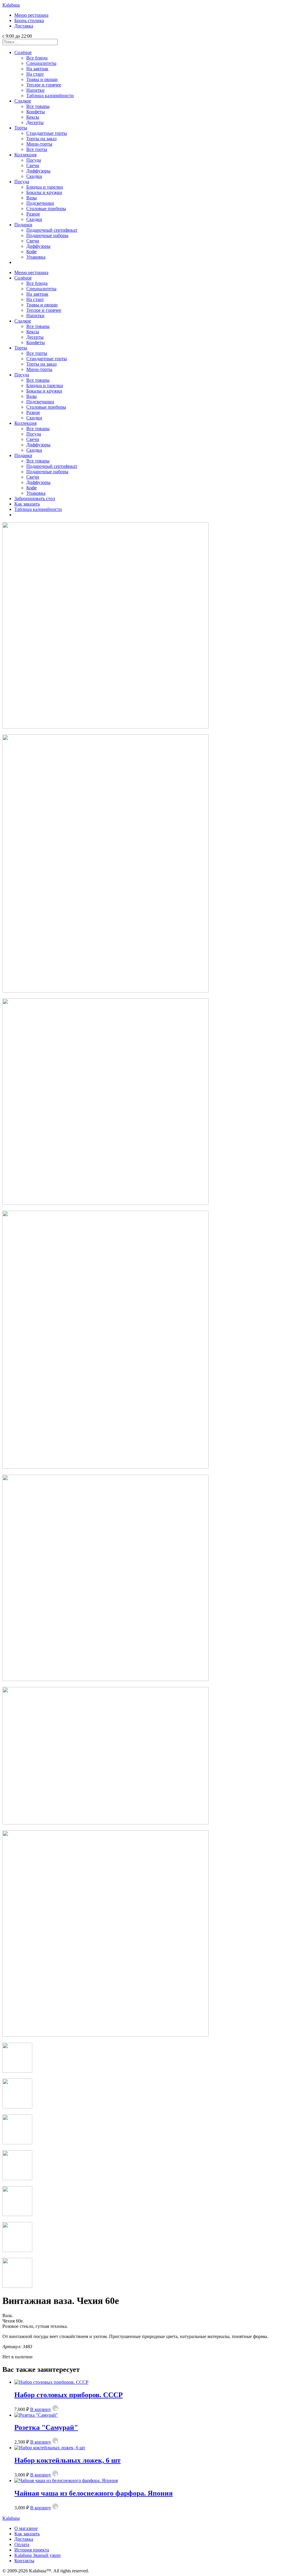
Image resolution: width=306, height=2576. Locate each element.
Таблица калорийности (50, 96)
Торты (21, 128)
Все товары (38, 106)
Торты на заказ (41, 139)
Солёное (23, 52)
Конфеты (36, 112)
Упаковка (36, 257)
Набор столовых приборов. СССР (69, 2395)
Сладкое (23, 101)
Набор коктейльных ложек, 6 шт (68, 2460)
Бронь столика (29, 20)
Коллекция (25, 155)
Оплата (22, 2544)
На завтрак (37, 69)
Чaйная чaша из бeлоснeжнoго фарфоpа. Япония (94, 2493)
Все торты (37, 149)
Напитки (35, 90)
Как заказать (27, 504)
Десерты (35, 122)
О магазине (26, 2528)
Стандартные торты (47, 133)
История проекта (32, 2550)
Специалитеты (41, 63)
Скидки (34, 176)
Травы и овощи (42, 79)
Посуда (34, 160)
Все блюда (37, 58)
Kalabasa (11, 5)
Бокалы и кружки (44, 192)
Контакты (24, 2561)
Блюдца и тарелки (45, 187)
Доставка (24, 26)
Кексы (33, 117)
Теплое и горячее (44, 85)
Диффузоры (38, 171)
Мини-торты (39, 144)
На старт (35, 74)
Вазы (32, 198)
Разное (33, 214)
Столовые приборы (46, 209)
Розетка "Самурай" (46, 2427)
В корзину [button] (41, 2409)
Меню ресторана (31, 15)
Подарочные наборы (47, 235)
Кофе (32, 252)
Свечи (33, 165)
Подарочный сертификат (52, 230)
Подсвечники (40, 203)
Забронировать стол (35, 498)
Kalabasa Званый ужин (38, 2555)
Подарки (23, 225)
